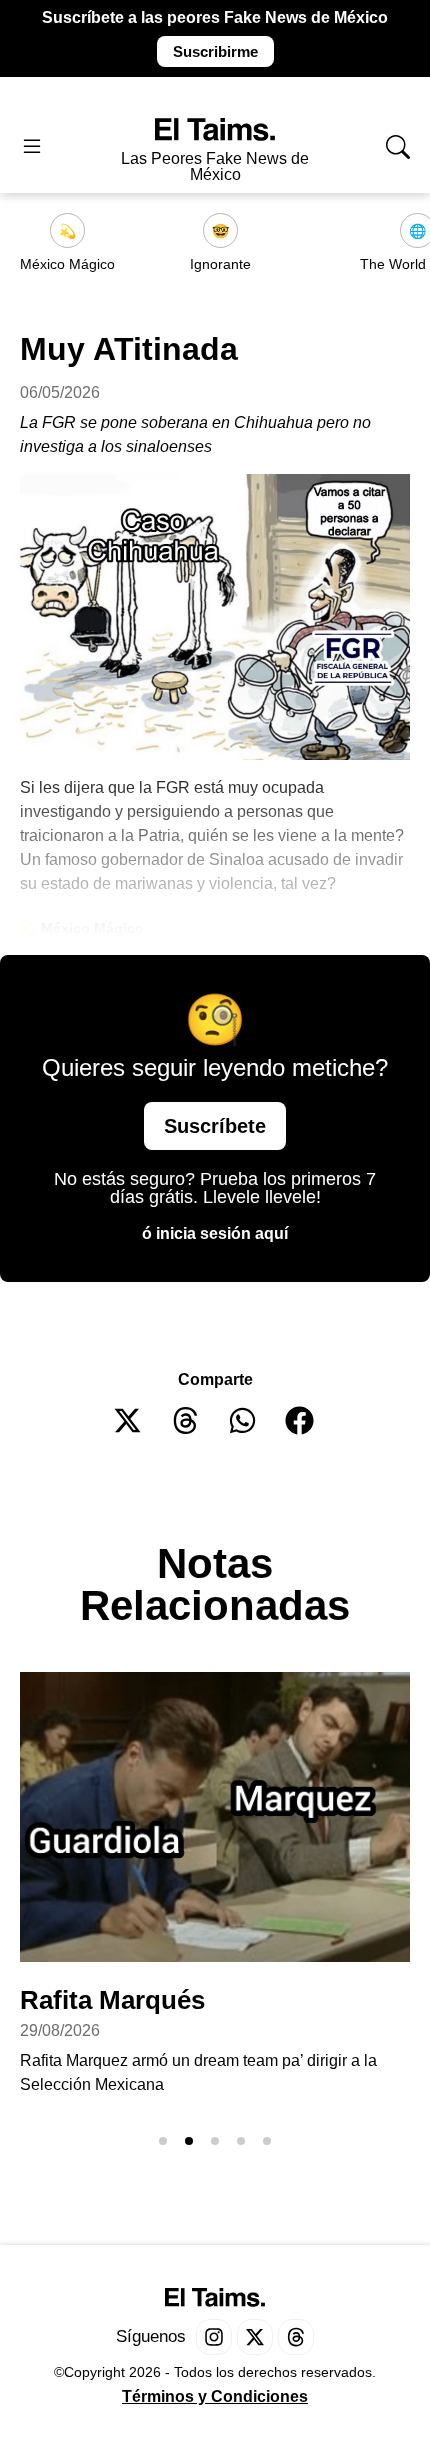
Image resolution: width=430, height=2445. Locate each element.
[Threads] (296, 2337)
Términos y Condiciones (215, 2396)
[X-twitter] (255, 2337)
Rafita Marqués (116, 2000)
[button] (128, 1420)
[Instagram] (214, 2337)
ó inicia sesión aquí (215, 1233)
